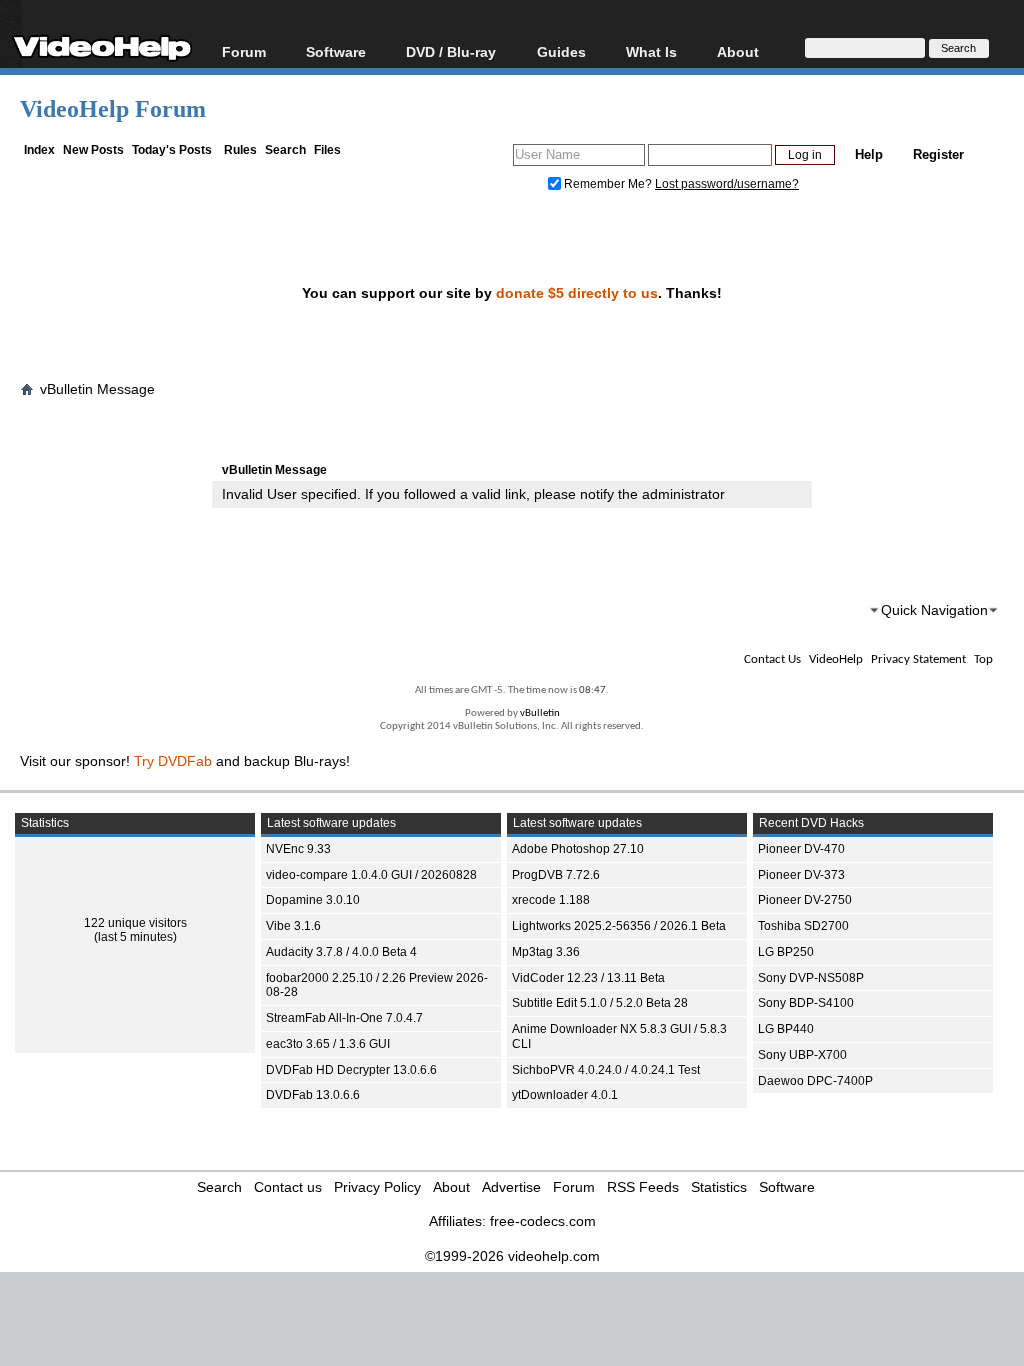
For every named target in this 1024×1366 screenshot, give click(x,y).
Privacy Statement (918, 659)
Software (336, 51)
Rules (240, 150)
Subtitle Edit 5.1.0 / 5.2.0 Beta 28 (600, 1003)
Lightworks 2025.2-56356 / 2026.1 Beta (619, 926)
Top (983, 659)
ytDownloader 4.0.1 (565, 1095)
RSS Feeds (643, 1187)
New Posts (93, 150)
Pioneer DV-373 (801, 875)
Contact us (288, 1187)
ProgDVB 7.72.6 (556, 875)
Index (39, 150)
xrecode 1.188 (551, 900)
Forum (244, 51)
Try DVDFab (173, 761)
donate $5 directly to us (577, 293)
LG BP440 (786, 1029)
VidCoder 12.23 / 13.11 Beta (588, 978)
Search (285, 150)
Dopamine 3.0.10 (313, 900)
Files (327, 150)
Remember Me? (608, 184)
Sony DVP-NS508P (811, 978)
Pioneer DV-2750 (805, 900)
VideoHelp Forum (113, 109)
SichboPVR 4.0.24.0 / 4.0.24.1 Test (606, 1070)
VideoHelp (836, 659)
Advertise (511, 1187)
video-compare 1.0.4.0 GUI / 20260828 (371, 875)
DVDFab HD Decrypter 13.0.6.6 (351, 1070)
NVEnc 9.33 (298, 849)
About (451, 1187)
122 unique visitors (135, 923)
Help (869, 154)
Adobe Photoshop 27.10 (578, 849)
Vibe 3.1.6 (293, 926)
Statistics (719, 1187)
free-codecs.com (543, 1221)
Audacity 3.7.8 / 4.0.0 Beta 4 (341, 952)
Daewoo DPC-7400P (815, 1081)
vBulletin (540, 713)
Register (938, 154)
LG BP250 (786, 952)
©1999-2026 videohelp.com (512, 1256)
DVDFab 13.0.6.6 (313, 1095)
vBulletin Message (97, 389)
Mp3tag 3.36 (546, 952)
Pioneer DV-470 (801, 849)
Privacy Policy (377, 1187)
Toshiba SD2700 (803, 926)
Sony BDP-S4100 (806, 1003)
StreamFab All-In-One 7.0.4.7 (344, 1018)
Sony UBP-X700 (802, 1055)
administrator (683, 494)
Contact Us (772, 659)
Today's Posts (172, 150)
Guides (561, 51)
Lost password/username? (727, 184)
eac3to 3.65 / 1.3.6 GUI (328, 1044)
